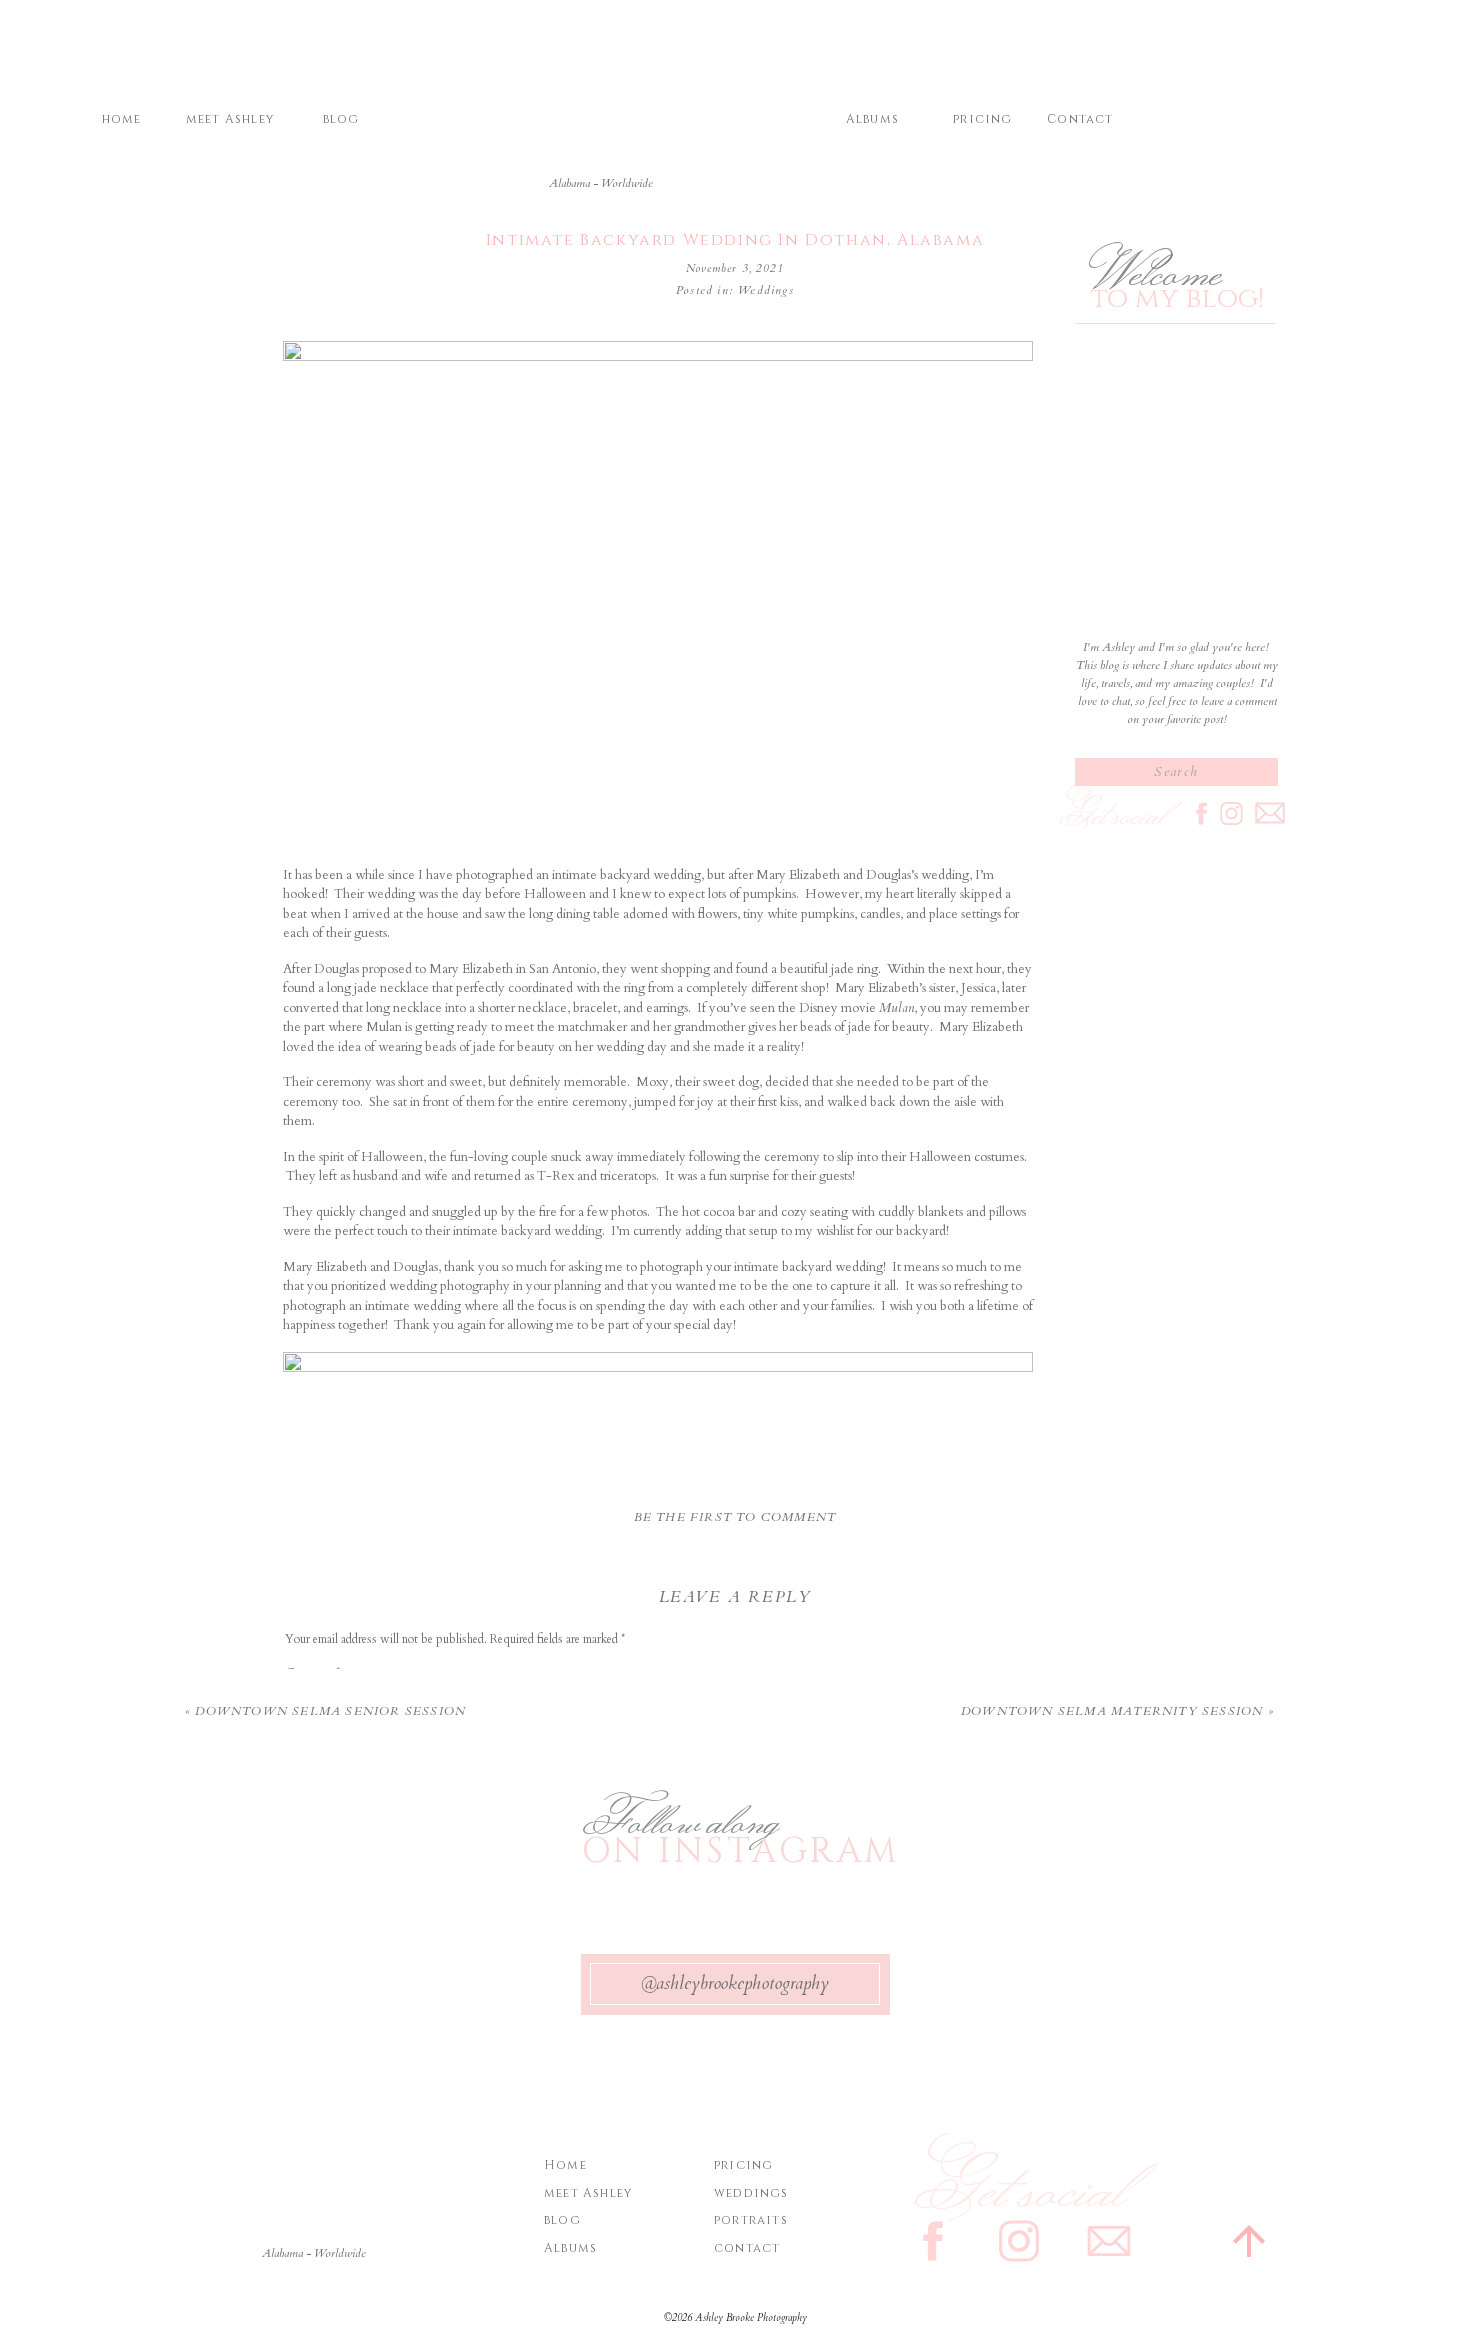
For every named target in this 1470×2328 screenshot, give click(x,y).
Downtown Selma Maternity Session (1112, 1711)
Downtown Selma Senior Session (330, 1711)
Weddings (766, 290)
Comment (312, 1673)
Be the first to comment (735, 1517)
